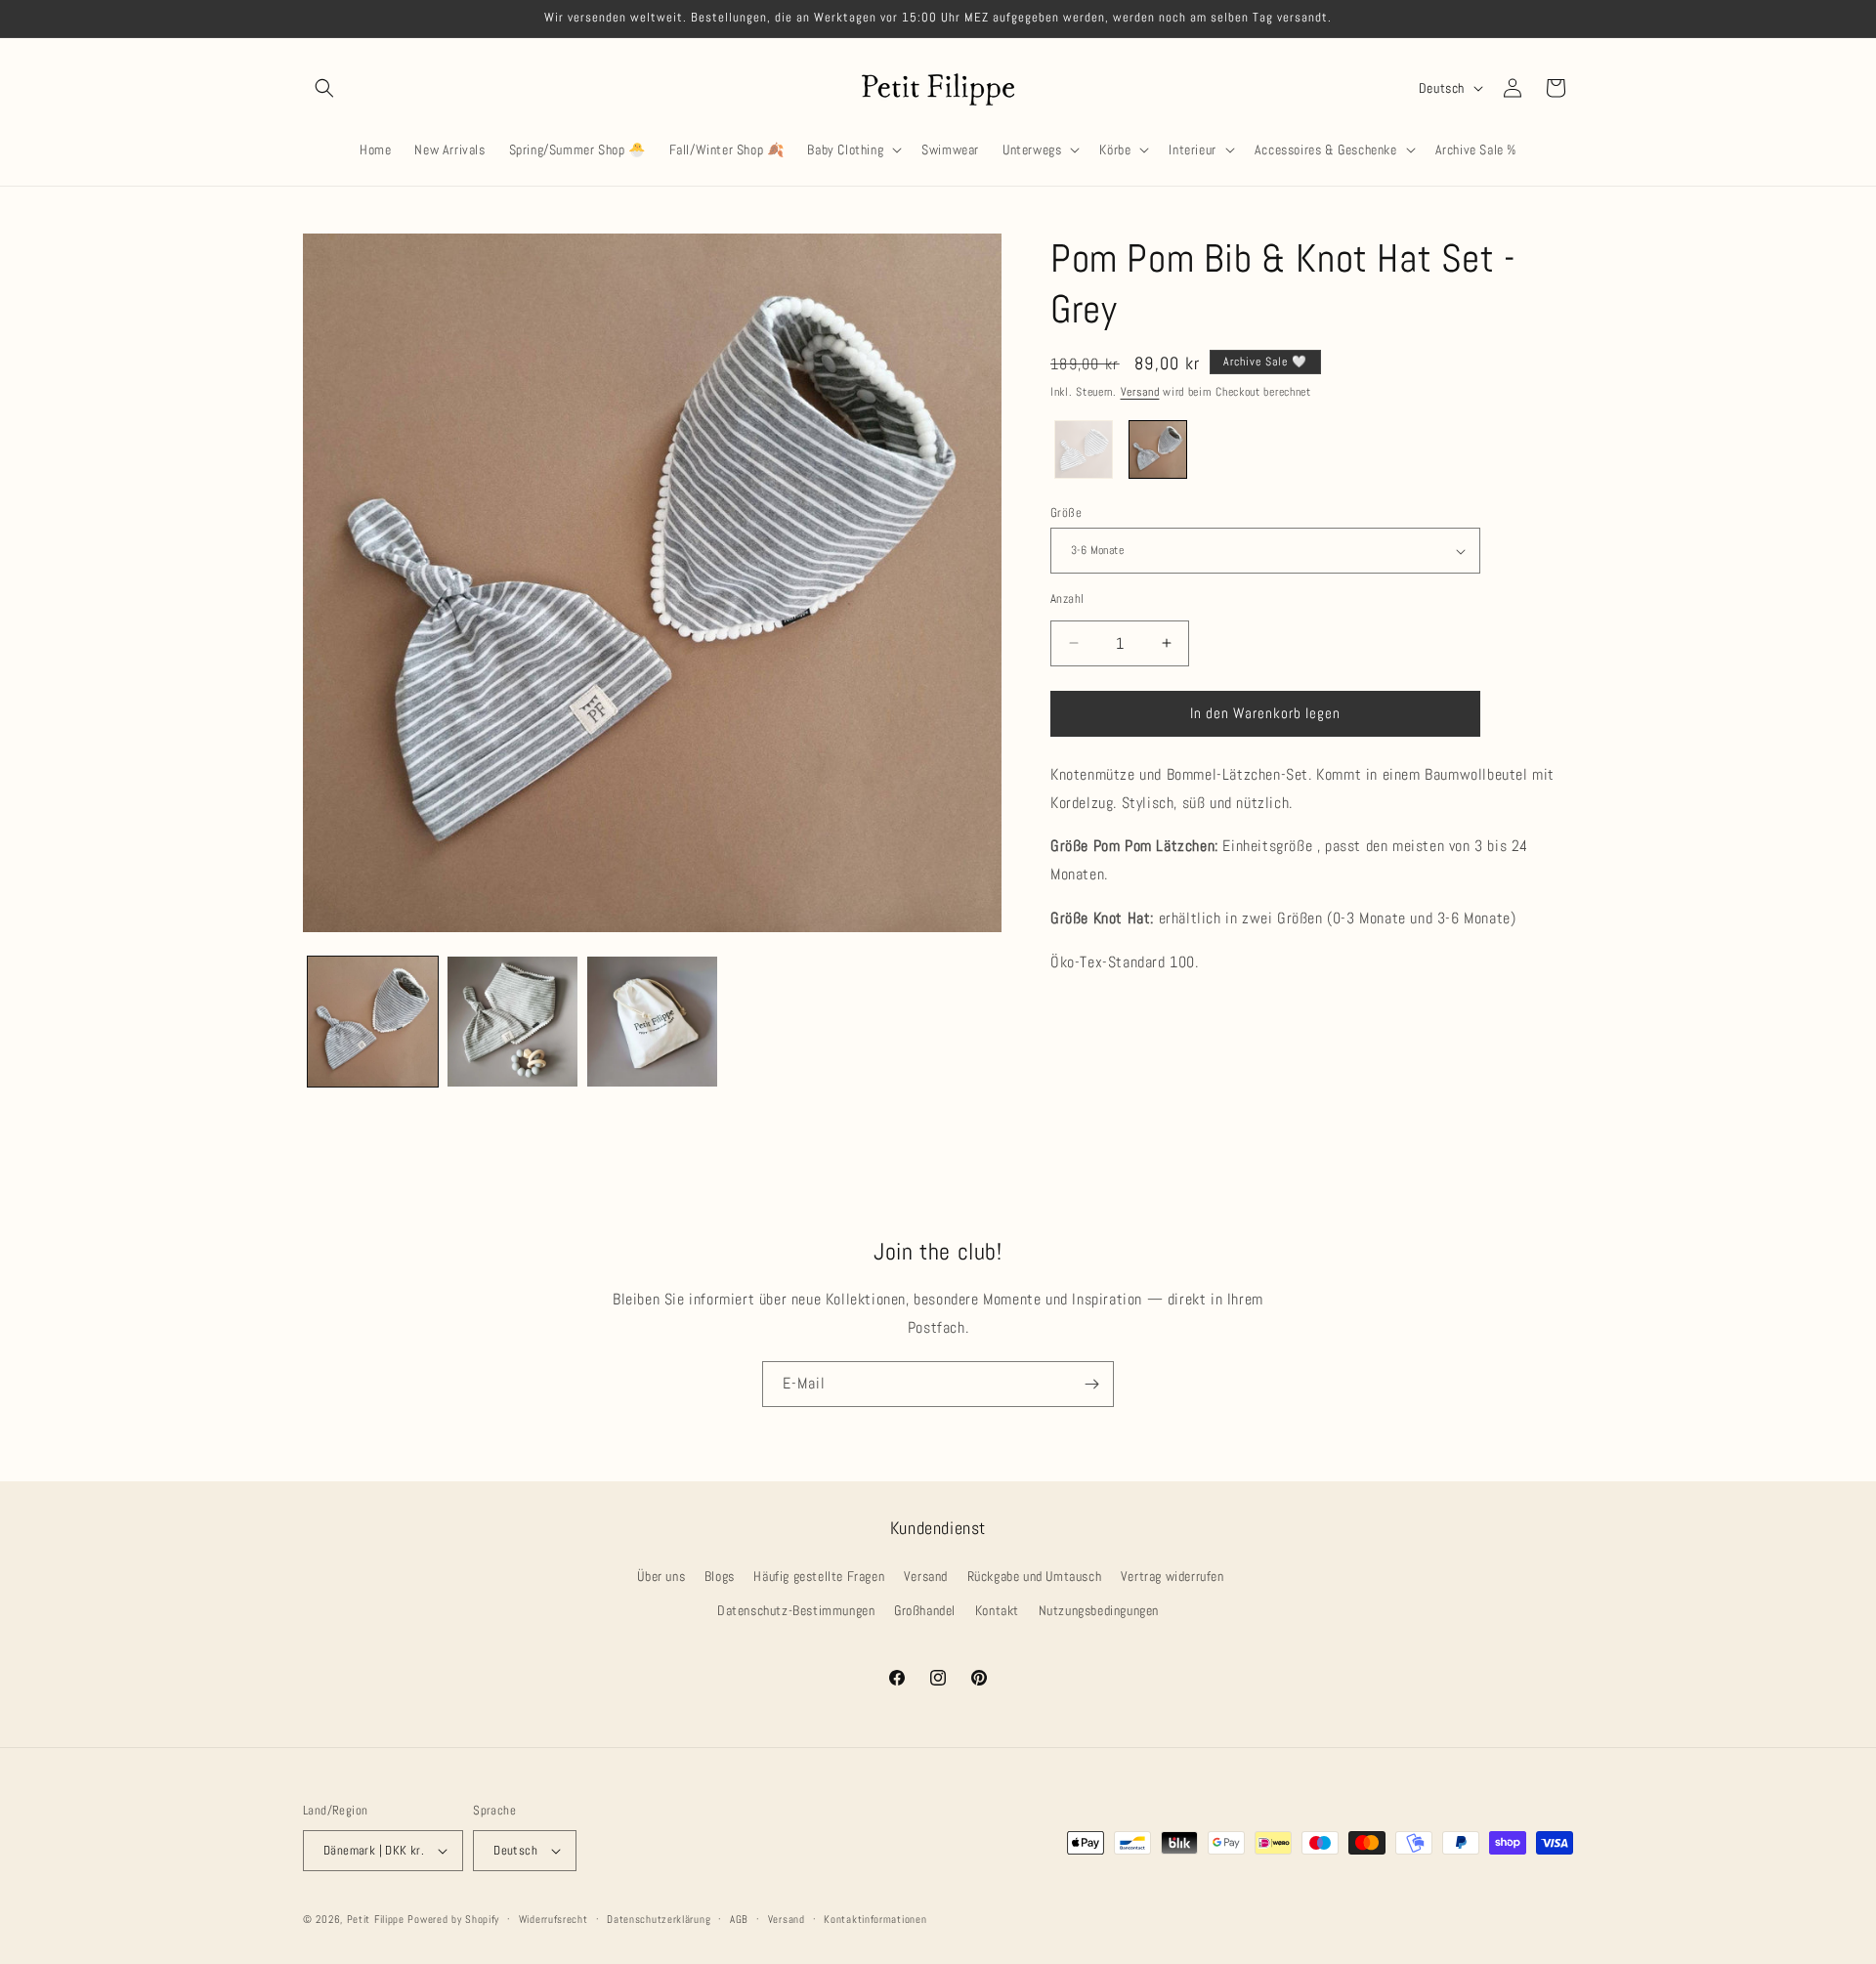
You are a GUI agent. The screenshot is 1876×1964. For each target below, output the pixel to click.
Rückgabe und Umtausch (1035, 1576)
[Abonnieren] (1091, 1384)
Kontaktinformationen (875, 1919)
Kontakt (997, 1610)
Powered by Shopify (453, 1919)
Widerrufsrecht (554, 1919)
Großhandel (925, 1610)
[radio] (1084, 449)
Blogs (720, 1576)
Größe (1066, 512)
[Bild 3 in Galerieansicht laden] (652, 1022)
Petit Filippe (376, 1919)
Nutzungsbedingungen (1099, 1610)
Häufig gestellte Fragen (819, 1576)
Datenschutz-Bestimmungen (796, 1610)
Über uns (661, 1576)
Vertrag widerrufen (1172, 1576)
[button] (324, 88)
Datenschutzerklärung (659, 1919)
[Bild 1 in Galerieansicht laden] (373, 1022)
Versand (1140, 392)
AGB (739, 1919)
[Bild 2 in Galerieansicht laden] (512, 1022)
